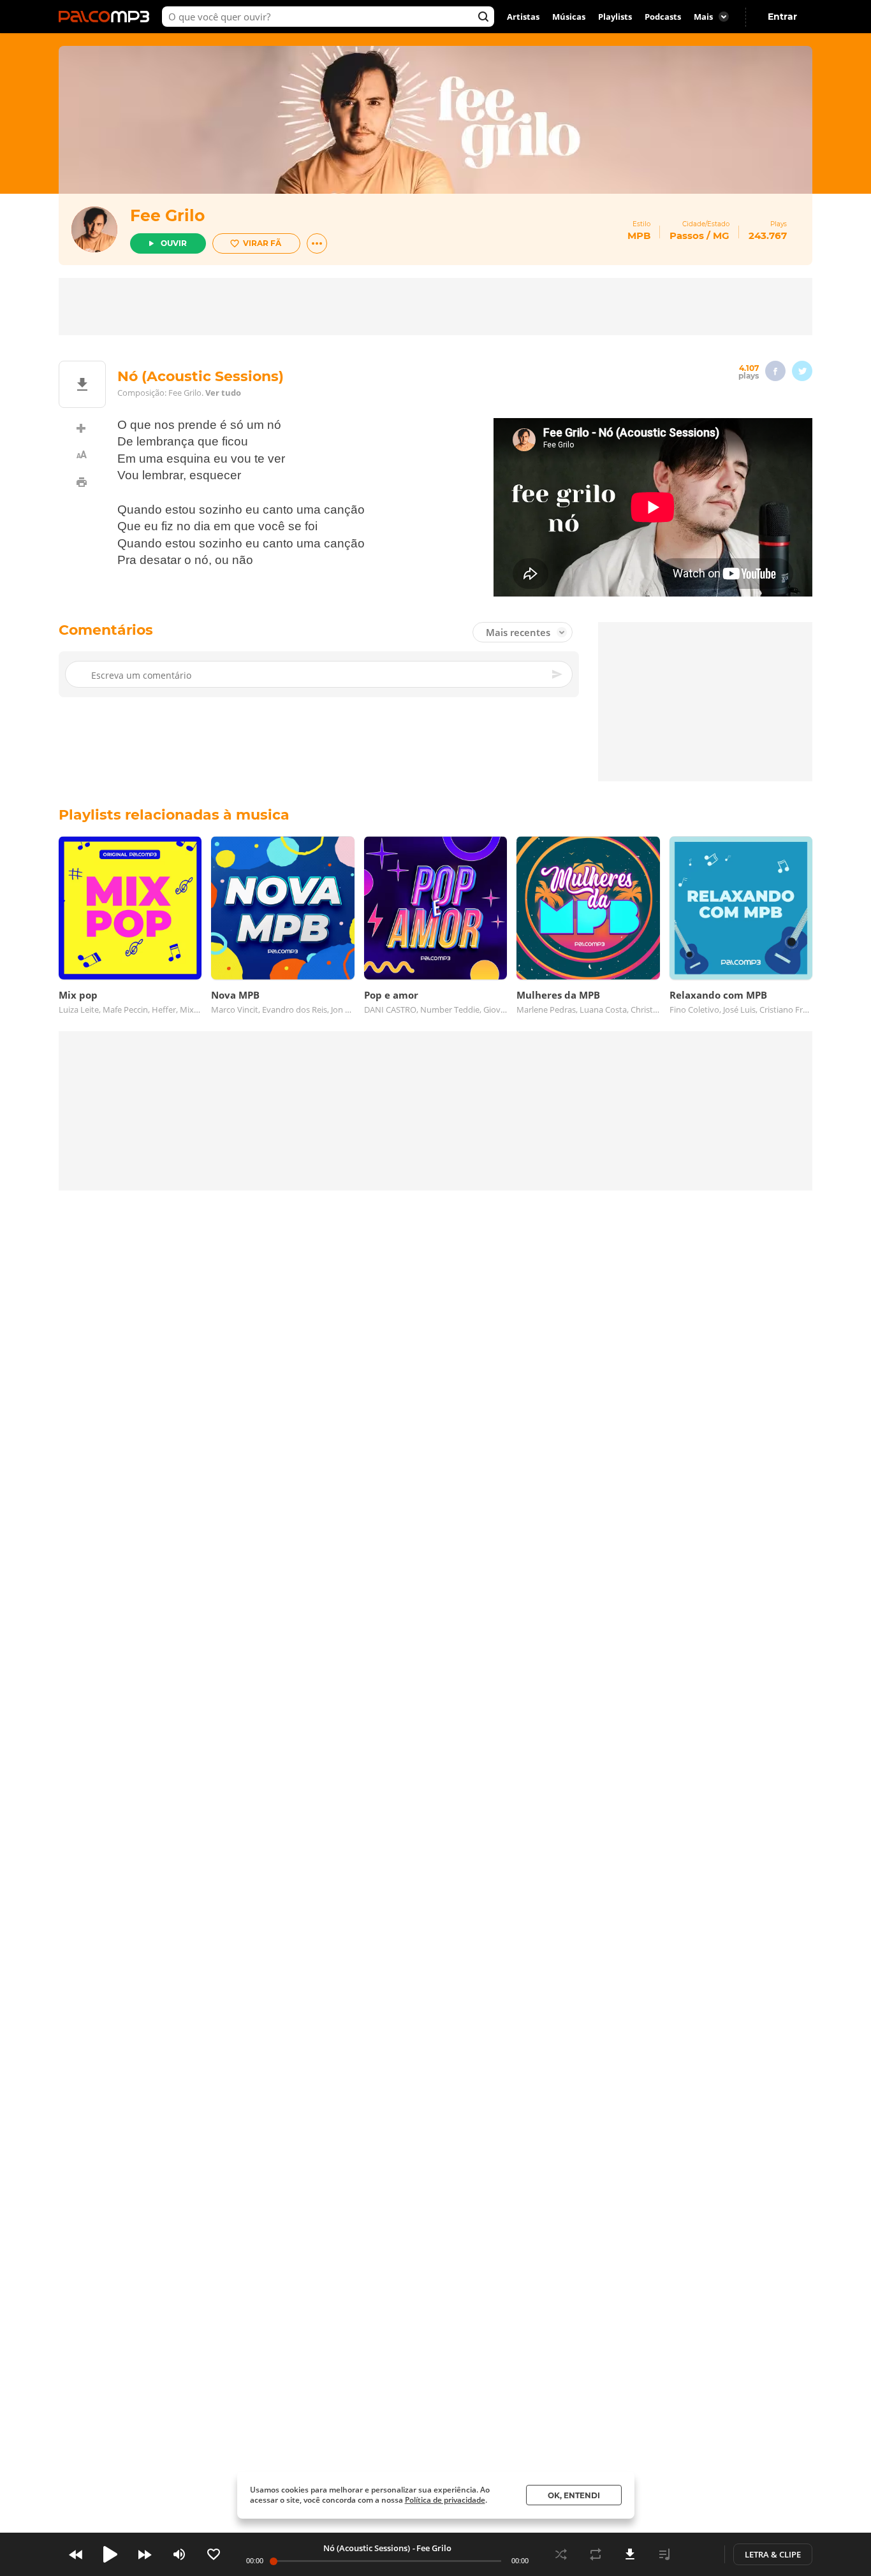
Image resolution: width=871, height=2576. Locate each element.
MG (721, 235)
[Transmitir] (699, 2554)
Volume (179, 2554)
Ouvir (174, 243)
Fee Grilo (167, 215)
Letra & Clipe (773, 2554)
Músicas (569, 17)
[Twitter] (802, 371)
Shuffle (561, 2554)
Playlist (664, 2554)
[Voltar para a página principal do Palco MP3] (107, 17)
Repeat (596, 2554)
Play (110, 2554)
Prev (76, 2554)
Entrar (782, 17)
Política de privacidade (445, 2500)
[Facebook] (775, 371)
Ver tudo (223, 393)
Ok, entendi (574, 2495)
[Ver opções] (317, 243)
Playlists (615, 17)
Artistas (523, 17)
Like (214, 2554)
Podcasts (663, 17)
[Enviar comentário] (558, 674)
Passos (687, 235)
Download (630, 2554)
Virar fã (262, 243)
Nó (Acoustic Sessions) (367, 2548)
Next (145, 2554)
